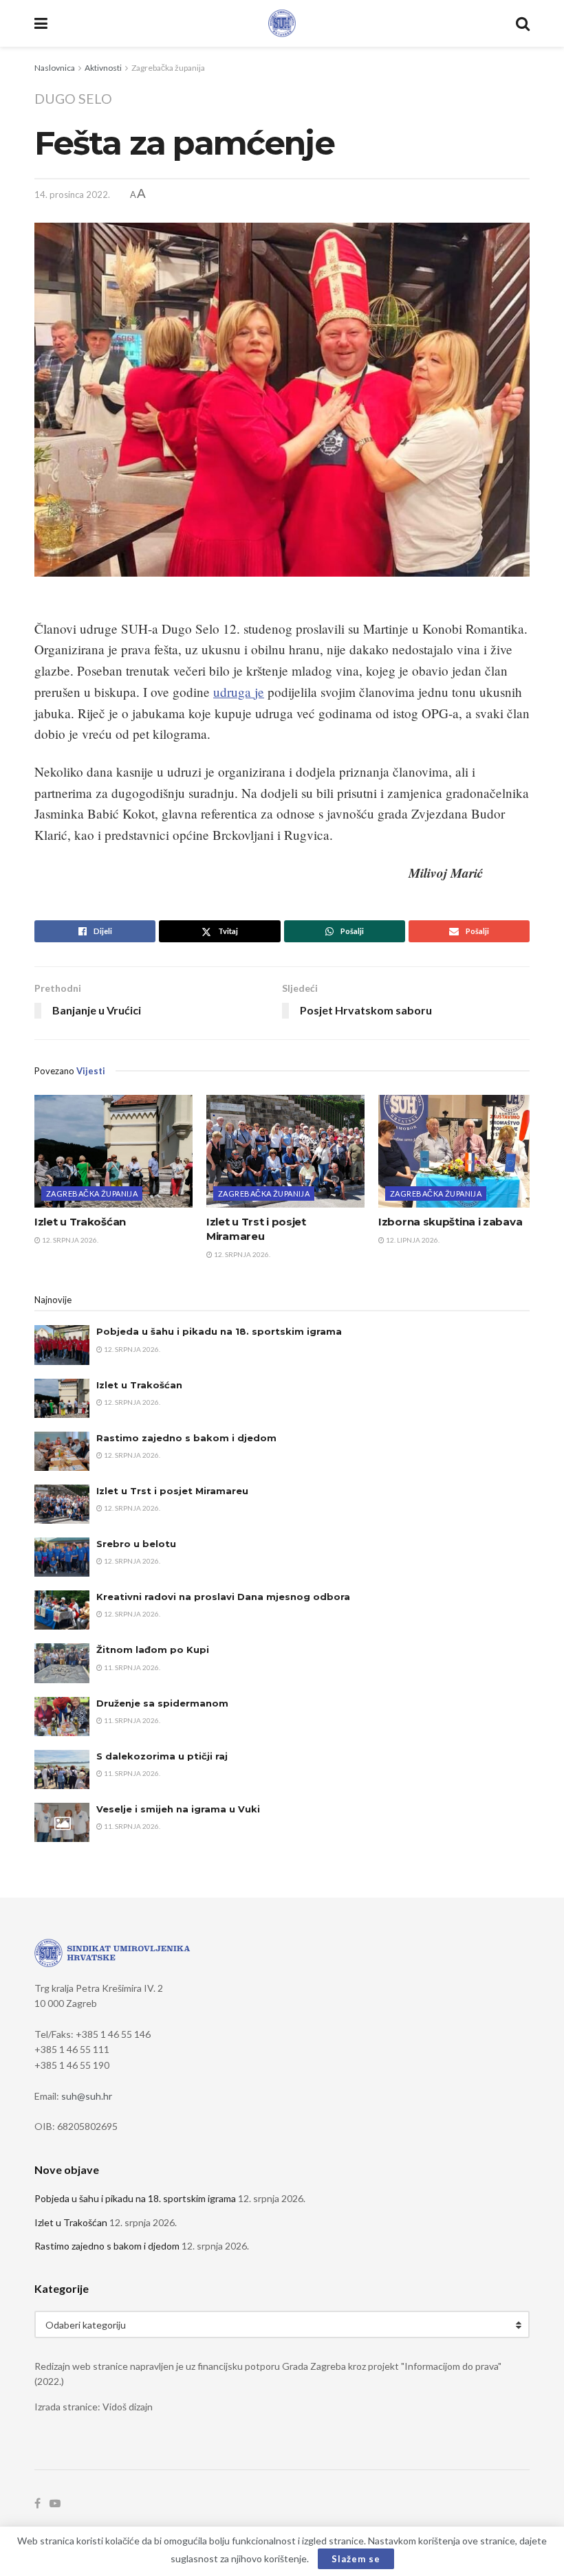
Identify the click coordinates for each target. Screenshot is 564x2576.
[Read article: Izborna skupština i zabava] (457, 1151)
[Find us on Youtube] (55, 2503)
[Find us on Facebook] (37, 2503)
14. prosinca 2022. (72, 195)
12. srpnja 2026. (69, 1240)
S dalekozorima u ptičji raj (162, 1756)
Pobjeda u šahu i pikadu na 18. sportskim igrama (219, 1331)
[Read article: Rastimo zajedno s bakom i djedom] (62, 1451)
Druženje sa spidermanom (162, 1703)
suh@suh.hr (87, 2096)
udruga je (239, 692)
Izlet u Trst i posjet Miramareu (172, 1491)
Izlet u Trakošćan (80, 1222)
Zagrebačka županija (168, 68)
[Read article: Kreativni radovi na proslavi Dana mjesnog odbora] (62, 1610)
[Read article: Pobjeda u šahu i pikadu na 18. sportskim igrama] (62, 1345)
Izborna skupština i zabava (450, 1222)
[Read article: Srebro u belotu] (62, 1557)
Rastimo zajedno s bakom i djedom (186, 1438)
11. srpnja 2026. (131, 1667)
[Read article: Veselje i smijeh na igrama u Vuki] (62, 1822)
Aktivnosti (103, 68)
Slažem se (356, 2559)
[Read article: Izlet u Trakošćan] (113, 1151)
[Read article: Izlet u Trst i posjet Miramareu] (285, 1151)
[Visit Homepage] (282, 23)
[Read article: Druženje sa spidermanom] (62, 1717)
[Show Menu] (41, 23)
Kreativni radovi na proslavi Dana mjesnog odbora (223, 1597)
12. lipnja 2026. (412, 1240)
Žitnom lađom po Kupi (153, 1650)
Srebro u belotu (136, 1544)
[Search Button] (523, 23)
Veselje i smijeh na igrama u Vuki (178, 1809)
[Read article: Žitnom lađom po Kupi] (62, 1663)
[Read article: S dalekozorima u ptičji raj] (62, 1769)
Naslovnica (55, 68)
